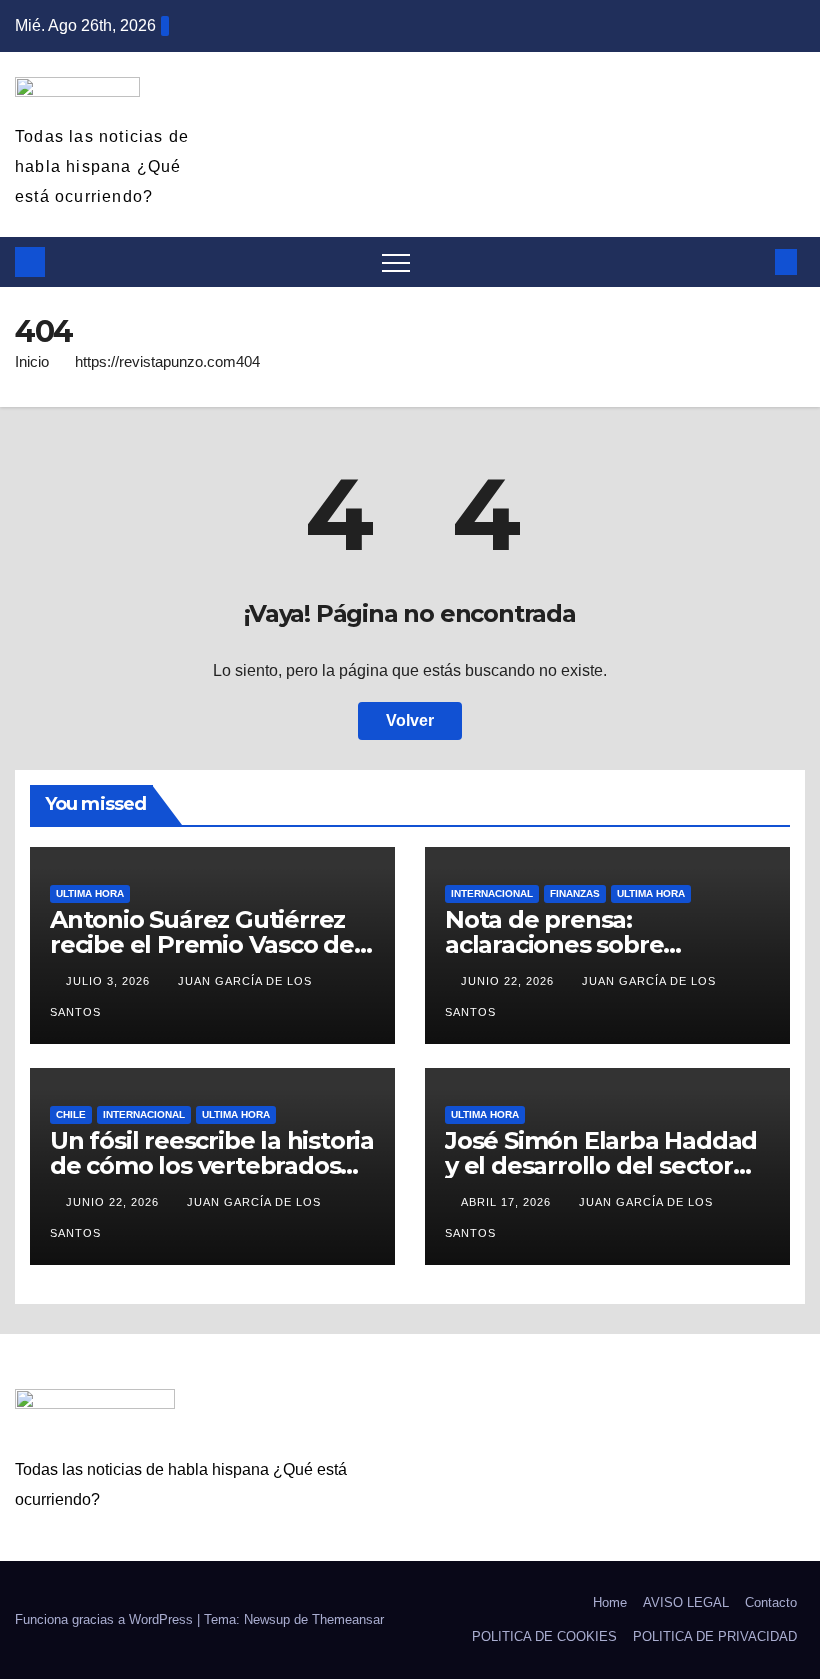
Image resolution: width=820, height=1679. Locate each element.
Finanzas (575, 893)
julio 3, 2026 (110, 981)
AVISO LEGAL (686, 1602)
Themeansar (348, 1619)
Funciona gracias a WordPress (106, 1619)
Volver (410, 720)
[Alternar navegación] (396, 262)
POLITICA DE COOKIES (544, 1636)
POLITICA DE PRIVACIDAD (715, 1636)
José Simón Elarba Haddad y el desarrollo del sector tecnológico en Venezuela (601, 1165)
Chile (71, 1114)
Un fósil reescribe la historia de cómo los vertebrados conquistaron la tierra (212, 1165)
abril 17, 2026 (508, 1202)
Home (610, 1602)
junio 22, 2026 (509, 981)
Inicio (32, 361)
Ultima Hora (90, 893)
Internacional (492, 893)
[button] (753, 261)
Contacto (771, 1602)
